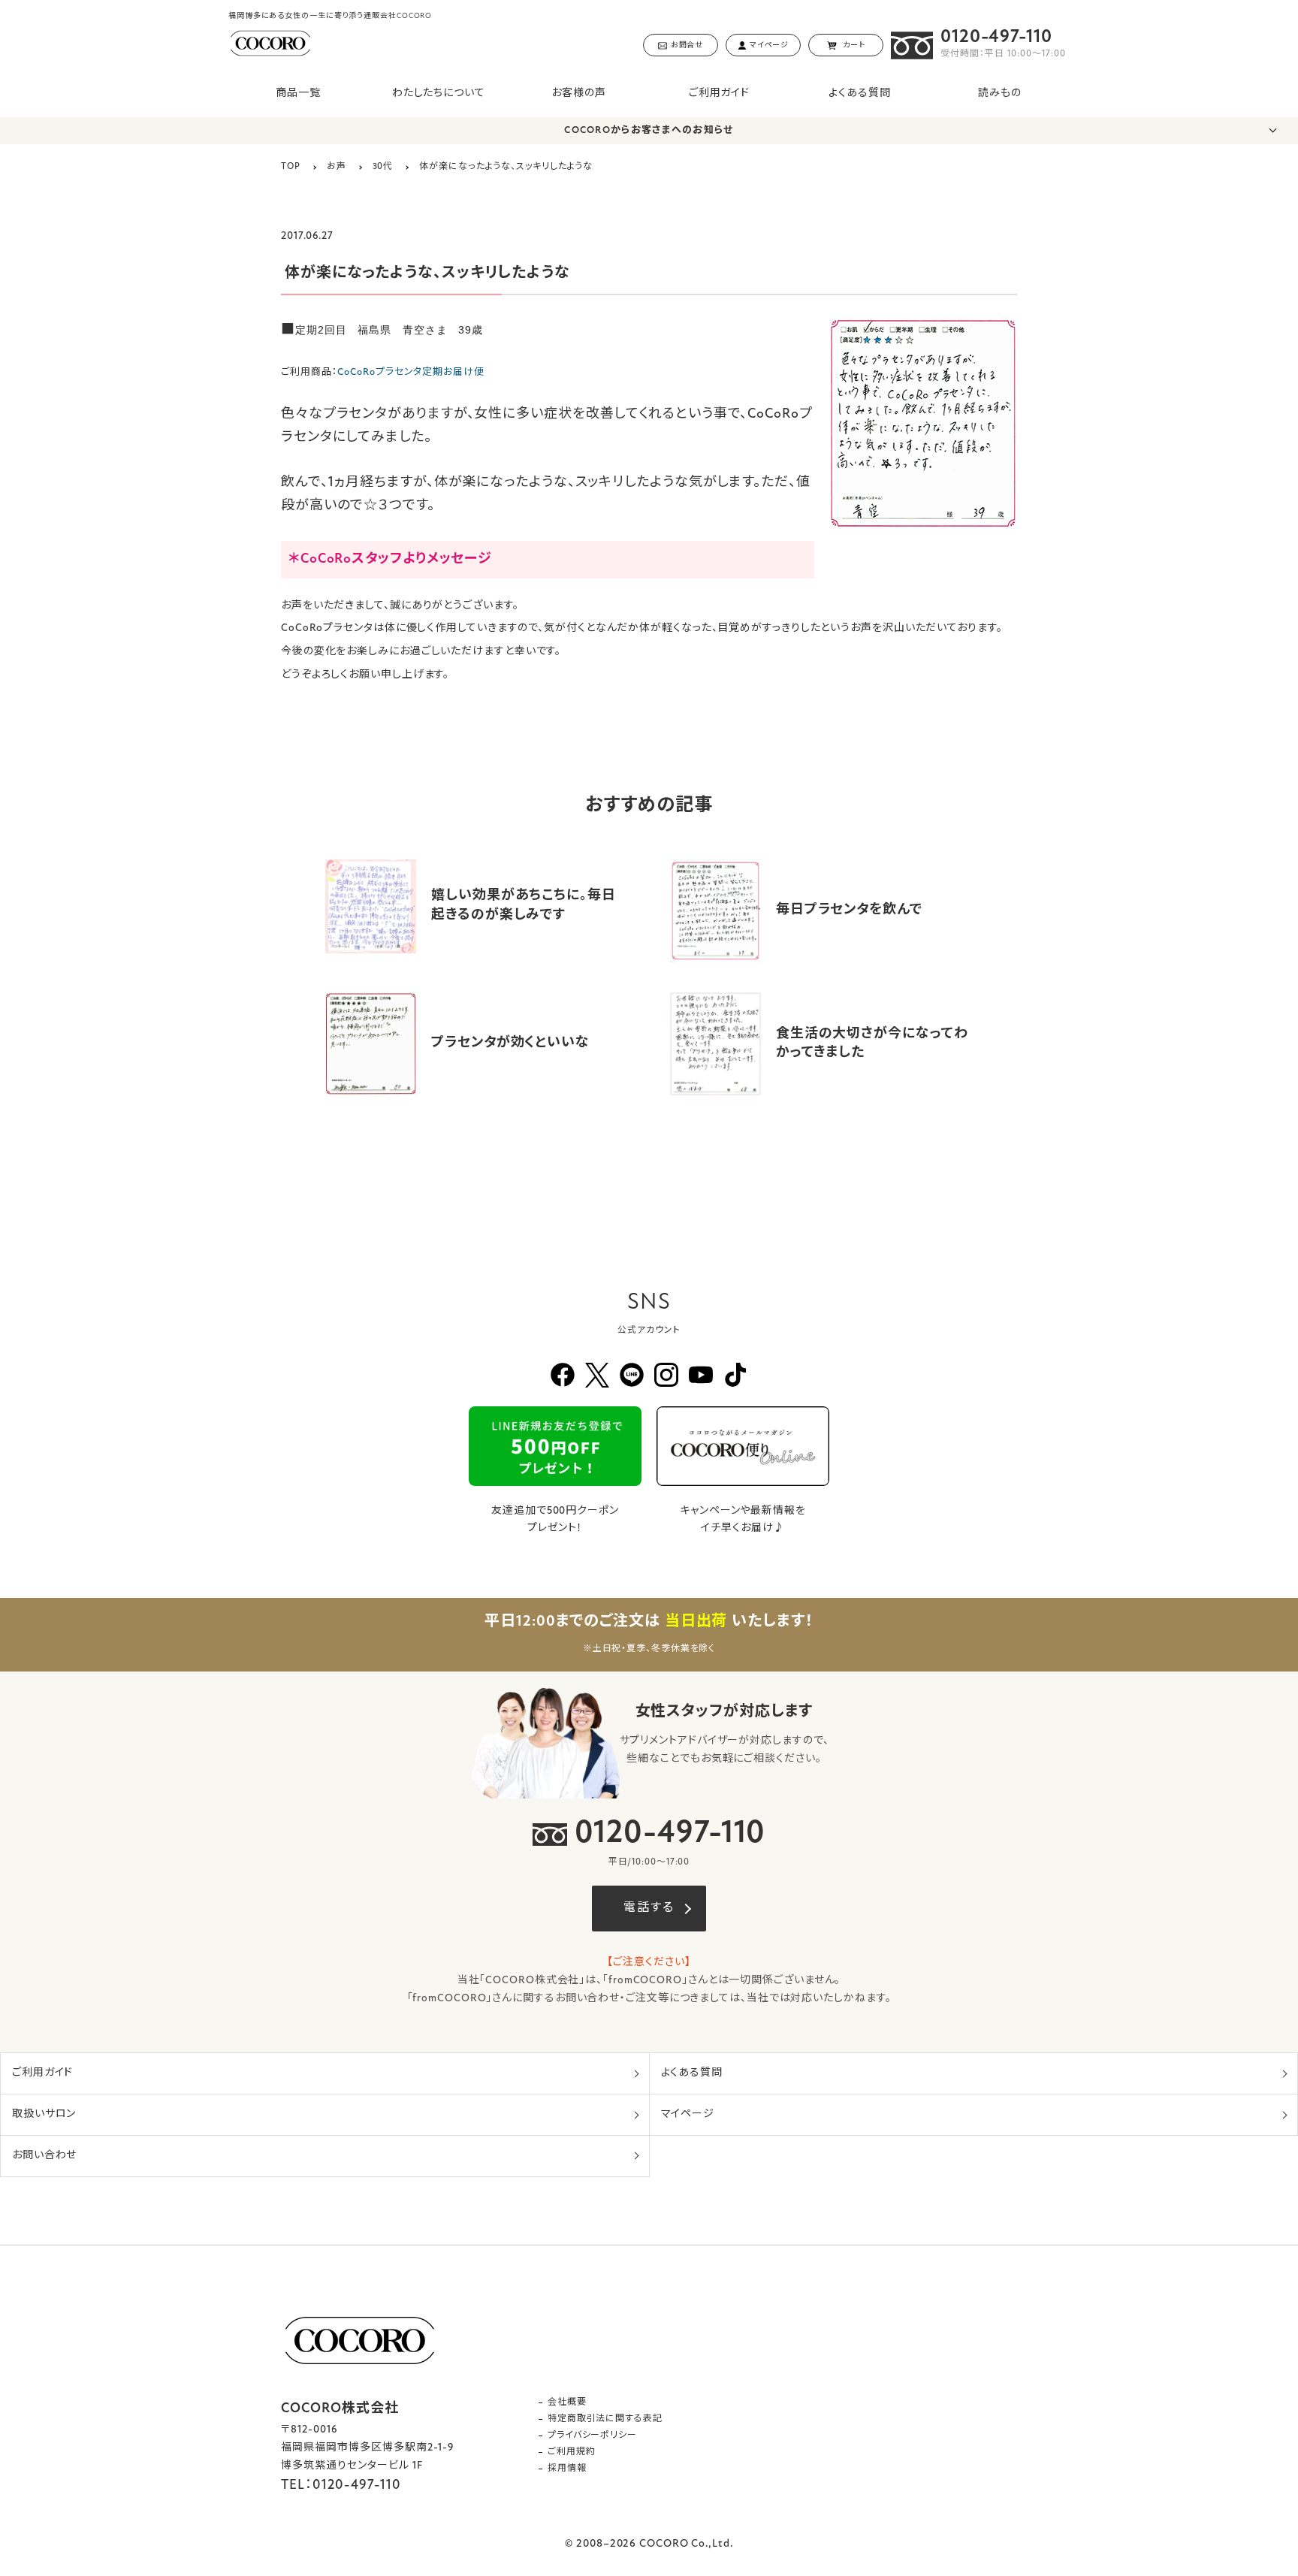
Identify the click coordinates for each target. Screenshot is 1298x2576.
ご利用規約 (572, 2452)
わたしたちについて (439, 94)
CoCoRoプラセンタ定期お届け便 (411, 372)
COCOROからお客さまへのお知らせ (649, 130)
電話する (649, 1908)
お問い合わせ (44, 2156)
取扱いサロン (44, 2114)
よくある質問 (859, 94)
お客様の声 (579, 94)
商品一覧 (298, 94)
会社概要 (567, 2402)
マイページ (688, 2114)
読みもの (1000, 94)
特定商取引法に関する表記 (605, 2419)
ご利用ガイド (719, 94)
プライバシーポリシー (592, 2436)
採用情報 (567, 2469)
